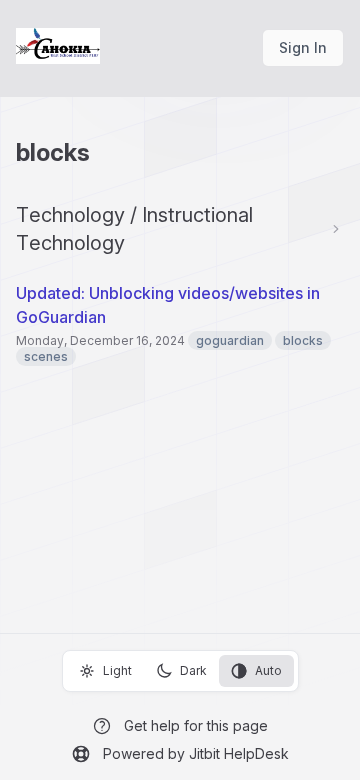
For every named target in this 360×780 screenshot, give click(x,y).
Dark (193, 670)
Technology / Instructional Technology (134, 229)
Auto (268, 670)
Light (117, 670)
